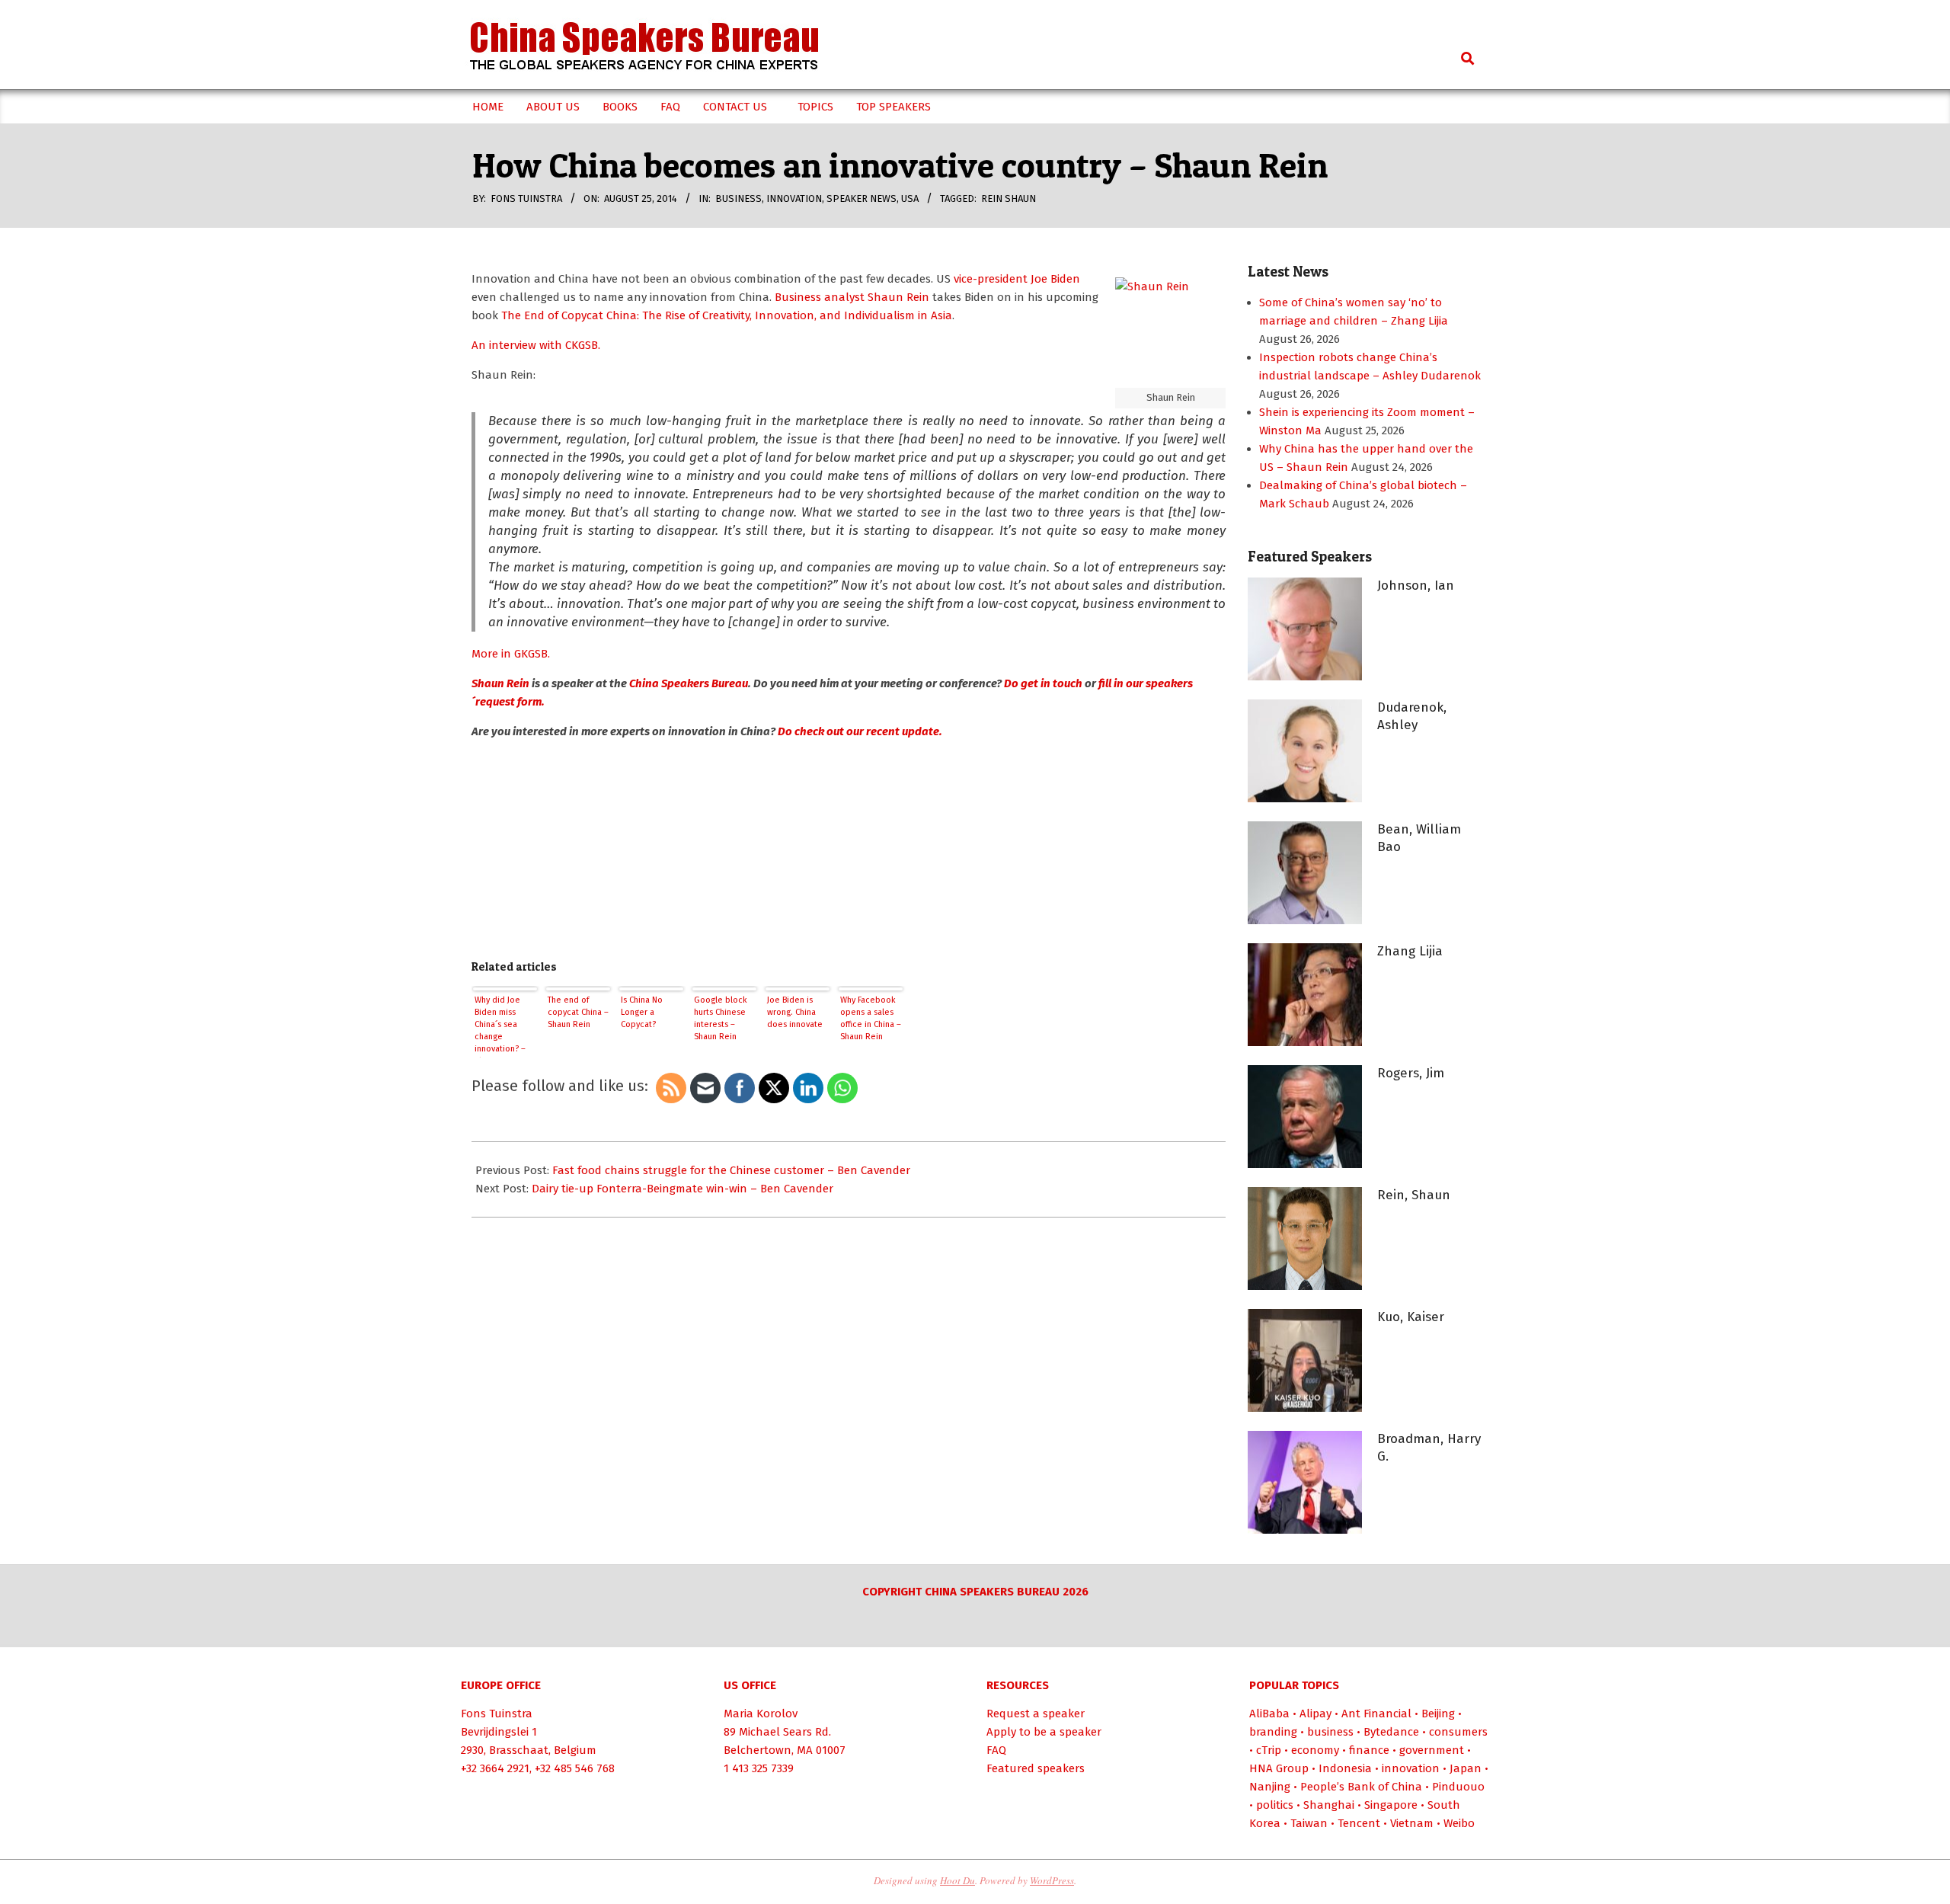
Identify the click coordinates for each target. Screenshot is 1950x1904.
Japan (1466, 1768)
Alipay (1315, 1714)
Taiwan (1309, 1823)
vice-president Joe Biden (1017, 279)
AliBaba (1269, 1714)
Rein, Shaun (1414, 1195)
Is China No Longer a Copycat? (642, 1012)
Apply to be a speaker (1044, 1732)
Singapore (1391, 1805)
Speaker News (862, 198)
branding (1273, 1732)
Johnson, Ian (1416, 586)
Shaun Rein (500, 683)
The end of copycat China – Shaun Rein (578, 1012)
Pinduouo (1458, 1787)
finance (1369, 1750)
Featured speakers (1036, 1768)
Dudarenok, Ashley (1412, 716)
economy (1315, 1750)
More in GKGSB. (511, 654)
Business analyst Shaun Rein (852, 297)
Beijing (1438, 1714)
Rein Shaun (1009, 198)
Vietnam (1412, 1823)
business (738, 198)
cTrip (1269, 1750)
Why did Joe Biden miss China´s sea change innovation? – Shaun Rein (500, 1026)
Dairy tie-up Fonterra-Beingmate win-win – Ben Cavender (682, 1189)
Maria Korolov (761, 1714)
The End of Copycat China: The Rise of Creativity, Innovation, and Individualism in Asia (727, 315)
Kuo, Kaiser (1411, 1317)
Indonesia (1345, 1768)
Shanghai (1329, 1805)
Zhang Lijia (1410, 951)
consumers (1458, 1732)
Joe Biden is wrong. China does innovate (795, 1012)
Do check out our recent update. (860, 731)
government (1432, 1750)
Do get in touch (1043, 683)
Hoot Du (957, 1880)
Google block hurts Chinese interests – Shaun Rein (721, 1018)
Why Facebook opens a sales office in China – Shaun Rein (871, 1018)
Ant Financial (1376, 1714)
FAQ (996, 1750)
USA (910, 198)
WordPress (1052, 1880)
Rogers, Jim (1411, 1073)
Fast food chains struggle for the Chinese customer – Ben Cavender (731, 1170)
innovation (794, 198)
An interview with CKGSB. (536, 345)
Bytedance (1391, 1732)
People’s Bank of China (1361, 1787)
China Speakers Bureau (689, 683)
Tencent (1359, 1823)
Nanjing (1270, 1787)
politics (1275, 1805)
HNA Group (1279, 1768)
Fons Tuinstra (497, 1714)
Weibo (1459, 1823)
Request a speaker (1036, 1714)
